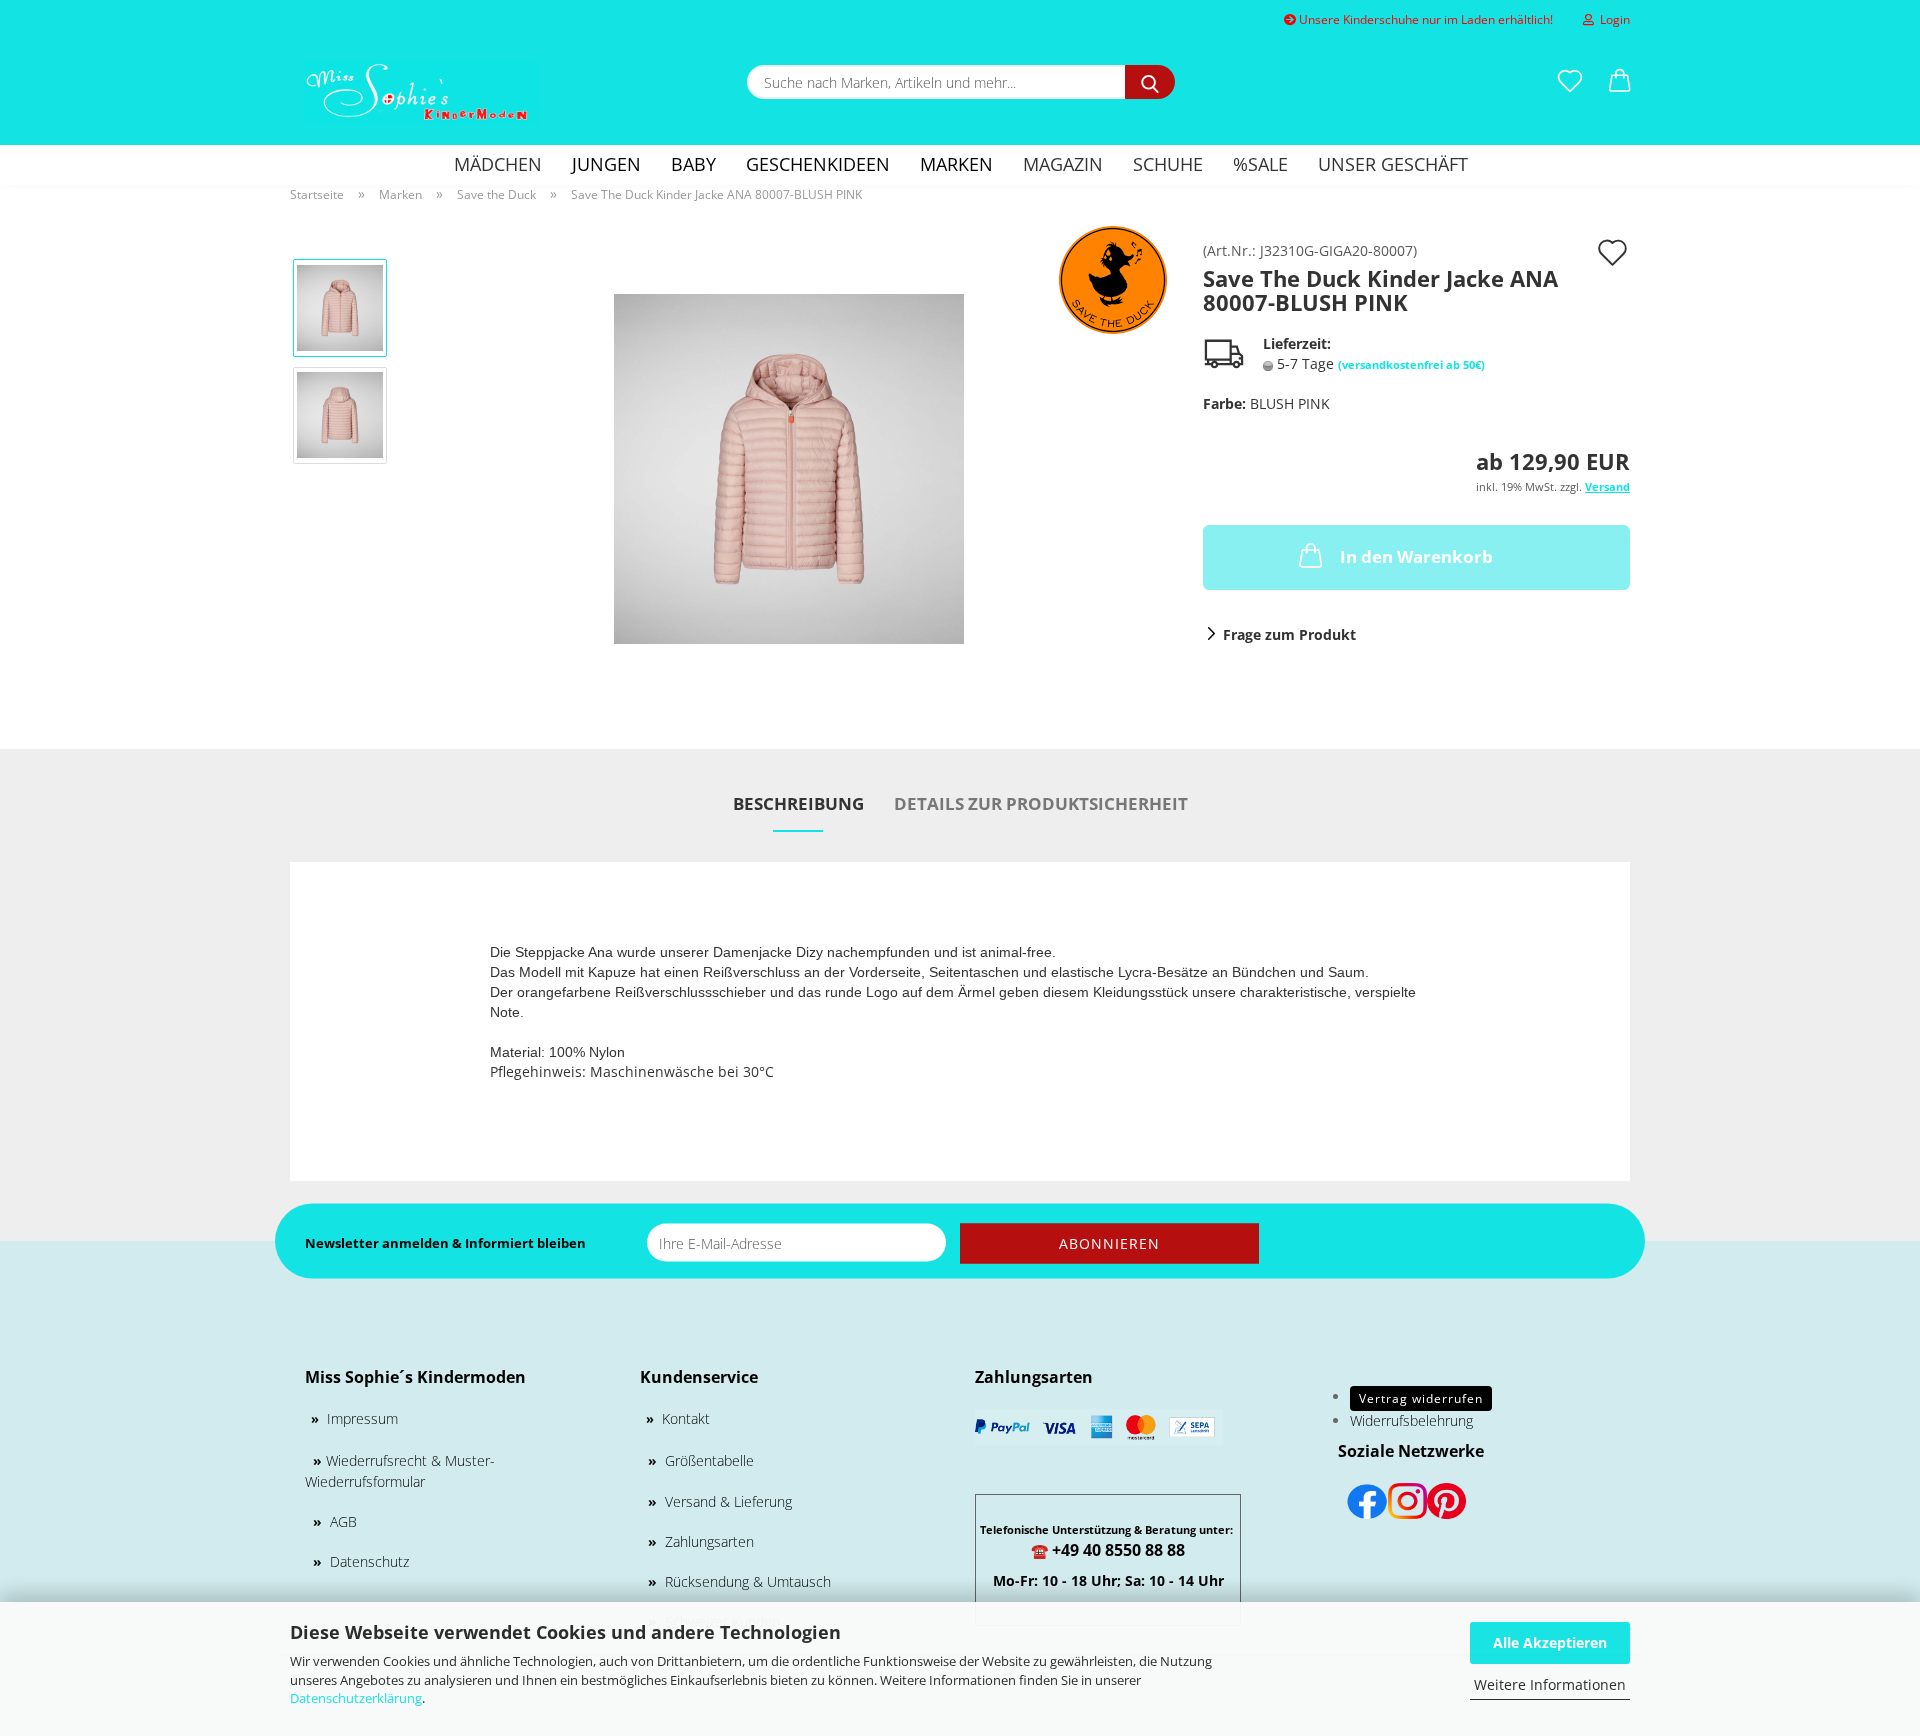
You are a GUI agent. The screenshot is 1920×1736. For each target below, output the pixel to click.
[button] (1620, 82)
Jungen (606, 164)
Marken (956, 164)
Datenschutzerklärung (356, 1698)
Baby (693, 164)
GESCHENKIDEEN (818, 164)
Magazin (1063, 164)
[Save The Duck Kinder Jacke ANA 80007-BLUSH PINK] (789, 467)
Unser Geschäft (1393, 164)
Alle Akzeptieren (1550, 1642)
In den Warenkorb (1416, 556)
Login (1612, 19)
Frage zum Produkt (1289, 634)
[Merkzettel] (1570, 82)
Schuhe (1168, 164)
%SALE (1260, 164)
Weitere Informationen (1550, 1684)
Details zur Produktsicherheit (1041, 803)
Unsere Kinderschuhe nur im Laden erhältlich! (1424, 19)
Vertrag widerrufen (1421, 1398)
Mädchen (498, 164)
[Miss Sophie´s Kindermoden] (422, 92)
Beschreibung (798, 803)
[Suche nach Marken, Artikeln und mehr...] (1150, 82)
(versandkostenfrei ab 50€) (1411, 364)
